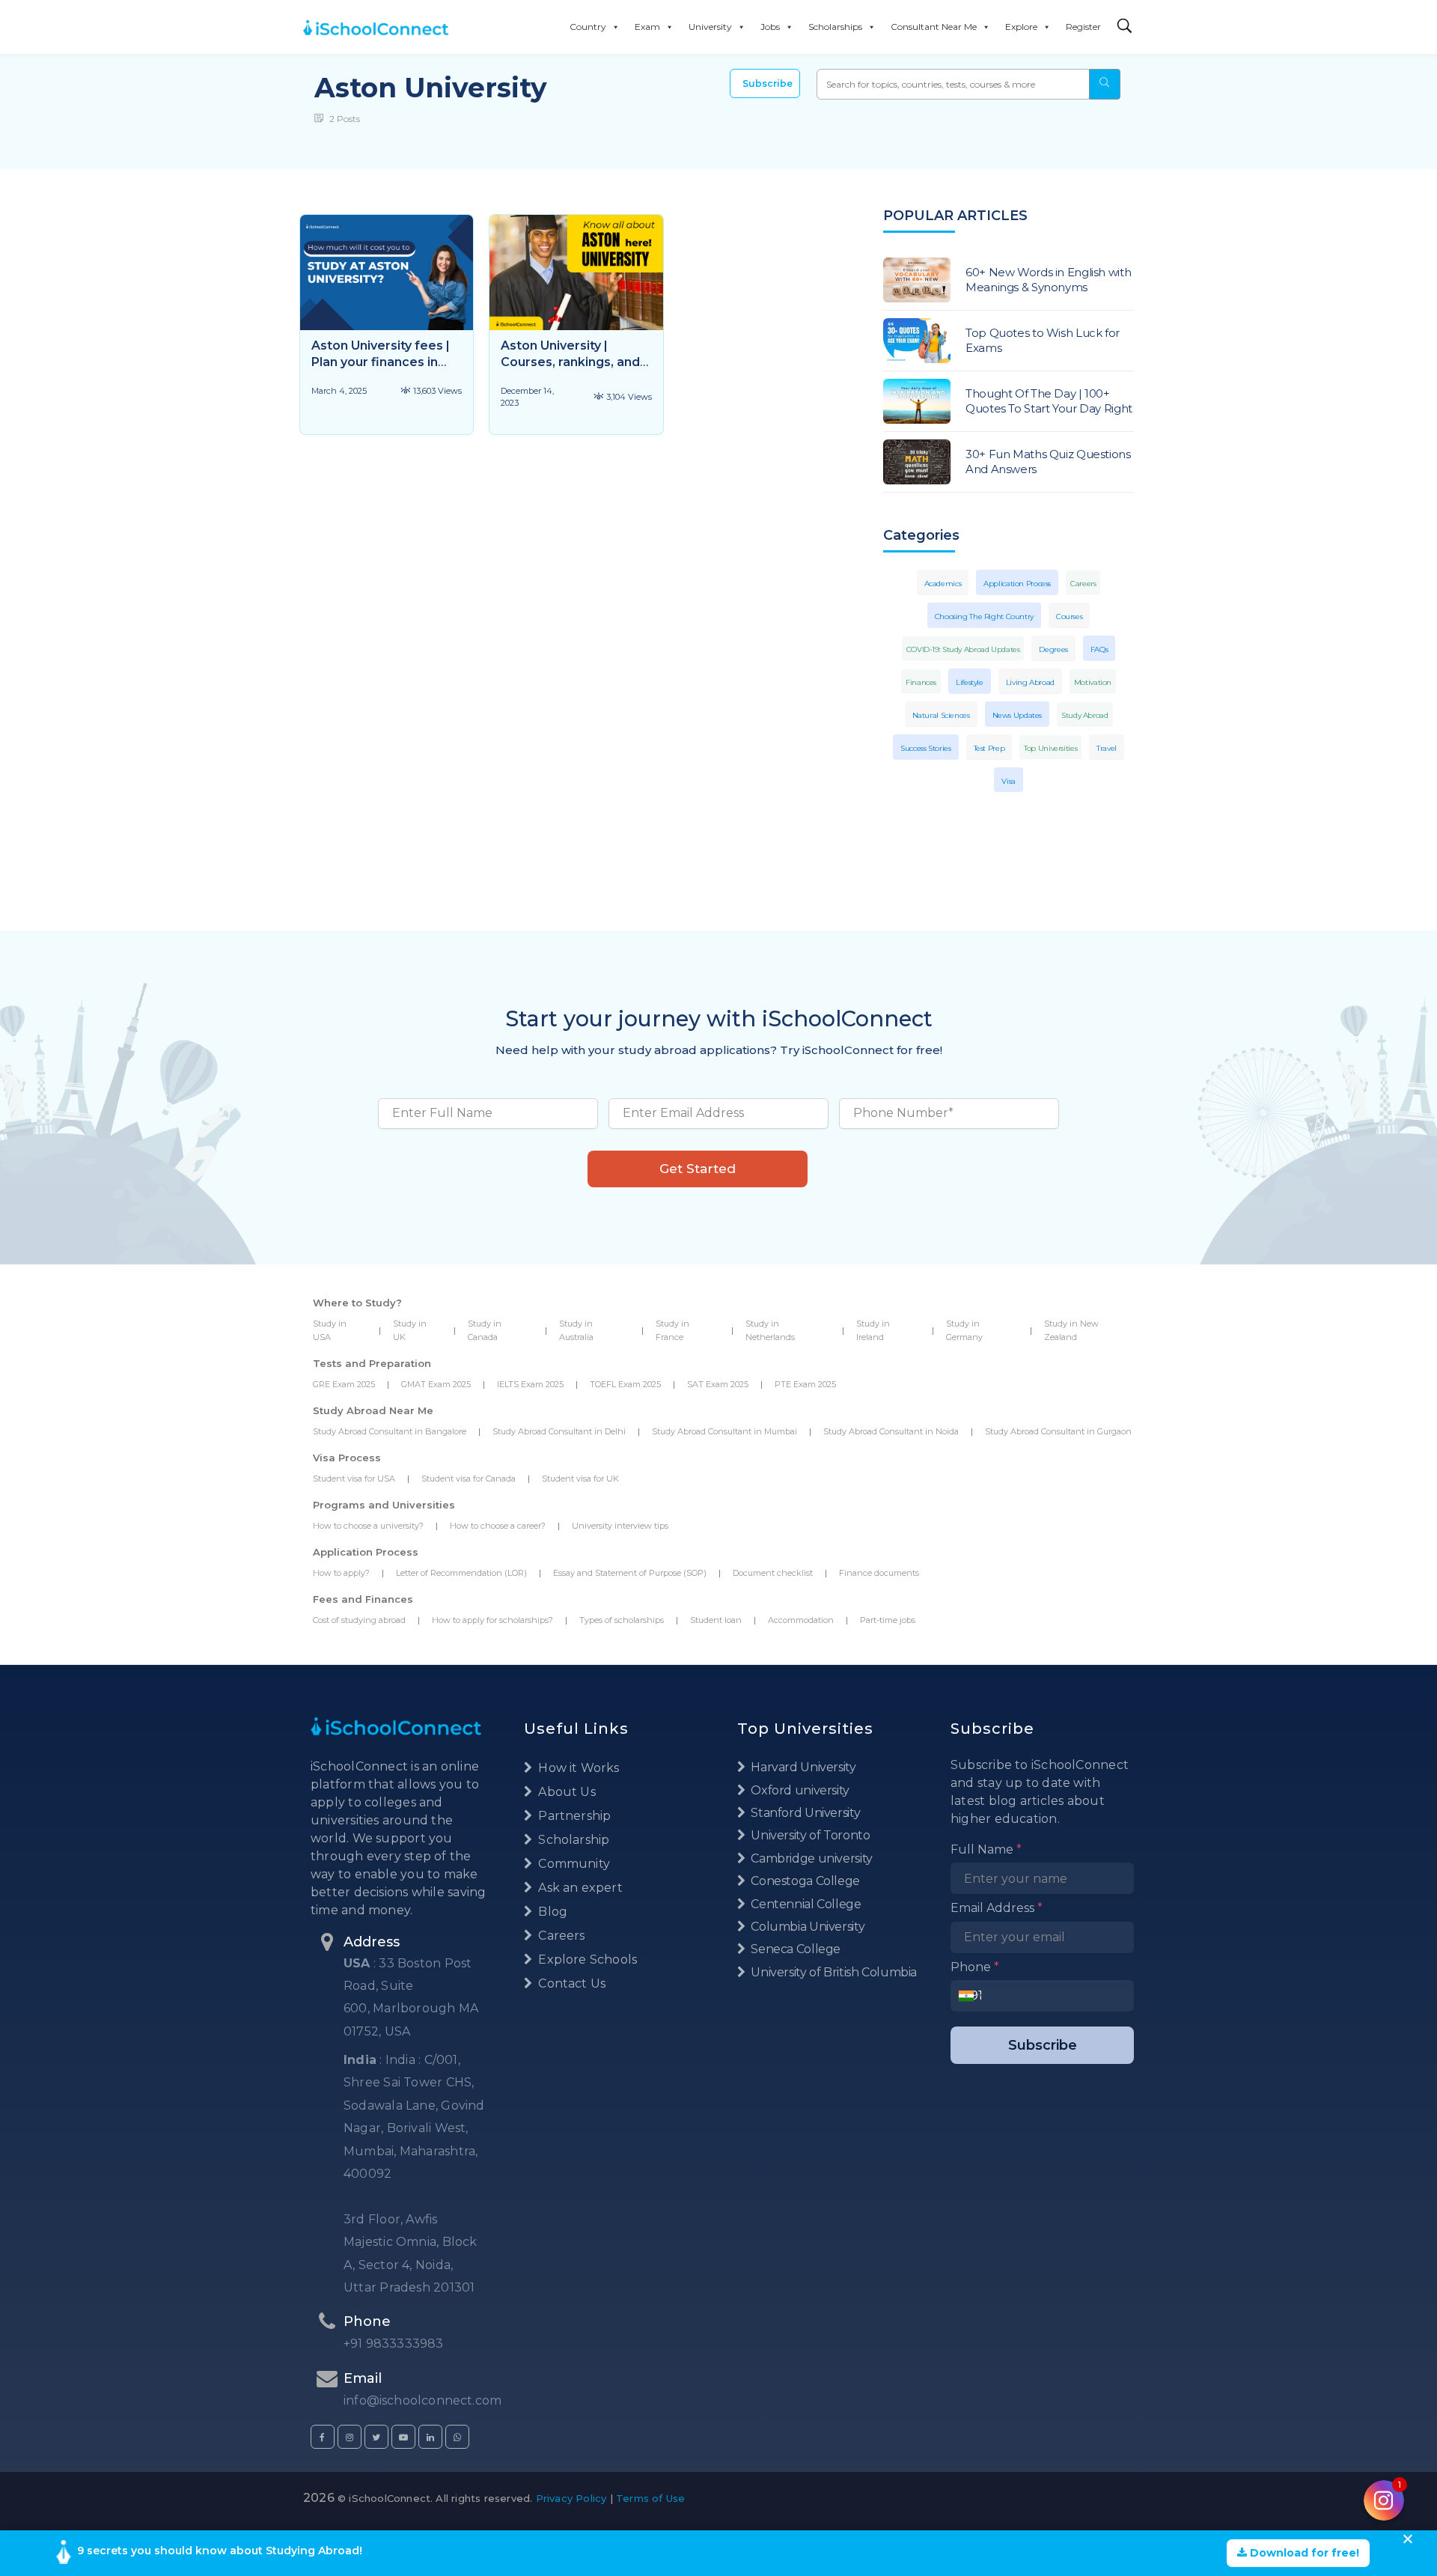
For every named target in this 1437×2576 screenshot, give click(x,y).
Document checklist (773, 1573)
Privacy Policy (571, 2498)
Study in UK (410, 1330)
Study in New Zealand (1071, 1330)
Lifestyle (970, 682)
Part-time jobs (888, 1620)
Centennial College (805, 1904)
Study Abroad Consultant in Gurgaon (1058, 1431)
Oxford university (799, 1790)
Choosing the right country (984, 616)
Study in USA (330, 1330)
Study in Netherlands (770, 1330)
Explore (1021, 27)
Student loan (716, 1620)
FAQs (1099, 649)
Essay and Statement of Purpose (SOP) (630, 1573)
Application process (1017, 584)
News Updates (1018, 715)
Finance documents (879, 1573)
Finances (921, 682)
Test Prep (989, 748)
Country (588, 27)
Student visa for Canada (469, 1479)
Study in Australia (576, 1330)
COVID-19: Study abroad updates (963, 649)
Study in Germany (964, 1330)
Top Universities (1050, 748)
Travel (1107, 748)
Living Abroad (1030, 682)
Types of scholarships (622, 1620)
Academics (943, 584)
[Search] (1125, 27)
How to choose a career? (498, 1526)
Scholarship (572, 1840)
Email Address (997, 1908)
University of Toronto (809, 1835)
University (710, 27)
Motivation (1093, 682)
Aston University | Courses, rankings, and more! (570, 362)
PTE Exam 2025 (805, 1384)
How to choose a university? (368, 1526)
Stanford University (804, 1813)
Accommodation (801, 1620)
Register (1083, 27)
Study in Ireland (873, 1330)
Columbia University (806, 1927)
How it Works (577, 1768)
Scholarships (835, 27)
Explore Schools (586, 1960)
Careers (1083, 584)
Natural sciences (941, 715)
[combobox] (970, 1996)
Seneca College (794, 1949)
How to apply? (341, 1573)
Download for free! (1303, 2553)
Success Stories (925, 748)
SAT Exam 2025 (718, 1384)
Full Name (986, 1849)
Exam (647, 27)
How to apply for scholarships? (492, 1620)
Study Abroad (1085, 715)
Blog (551, 1912)
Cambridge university (811, 1858)
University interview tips (620, 1526)
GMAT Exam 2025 (436, 1384)
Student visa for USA (354, 1479)
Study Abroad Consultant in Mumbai (724, 1431)
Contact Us (570, 1983)
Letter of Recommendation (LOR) (461, 1573)
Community (573, 1864)
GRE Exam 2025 (344, 1384)
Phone (975, 1967)
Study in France (672, 1330)
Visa (1009, 781)
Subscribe (768, 83)
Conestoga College (804, 1881)
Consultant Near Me (934, 27)
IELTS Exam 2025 (530, 1384)
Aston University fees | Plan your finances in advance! (381, 362)
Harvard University (802, 1767)
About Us (565, 1792)
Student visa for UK (580, 1479)
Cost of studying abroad (359, 1620)
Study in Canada (485, 1330)
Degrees (1053, 649)
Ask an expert (579, 1888)
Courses (1069, 616)
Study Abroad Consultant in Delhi (559, 1431)
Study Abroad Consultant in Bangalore (390, 1431)
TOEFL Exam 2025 (625, 1384)
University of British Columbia (833, 1972)
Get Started (698, 1169)
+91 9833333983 (394, 2344)
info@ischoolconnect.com (422, 2400)
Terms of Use (650, 2498)
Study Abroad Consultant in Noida (891, 1431)
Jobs (770, 27)
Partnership (573, 1816)
